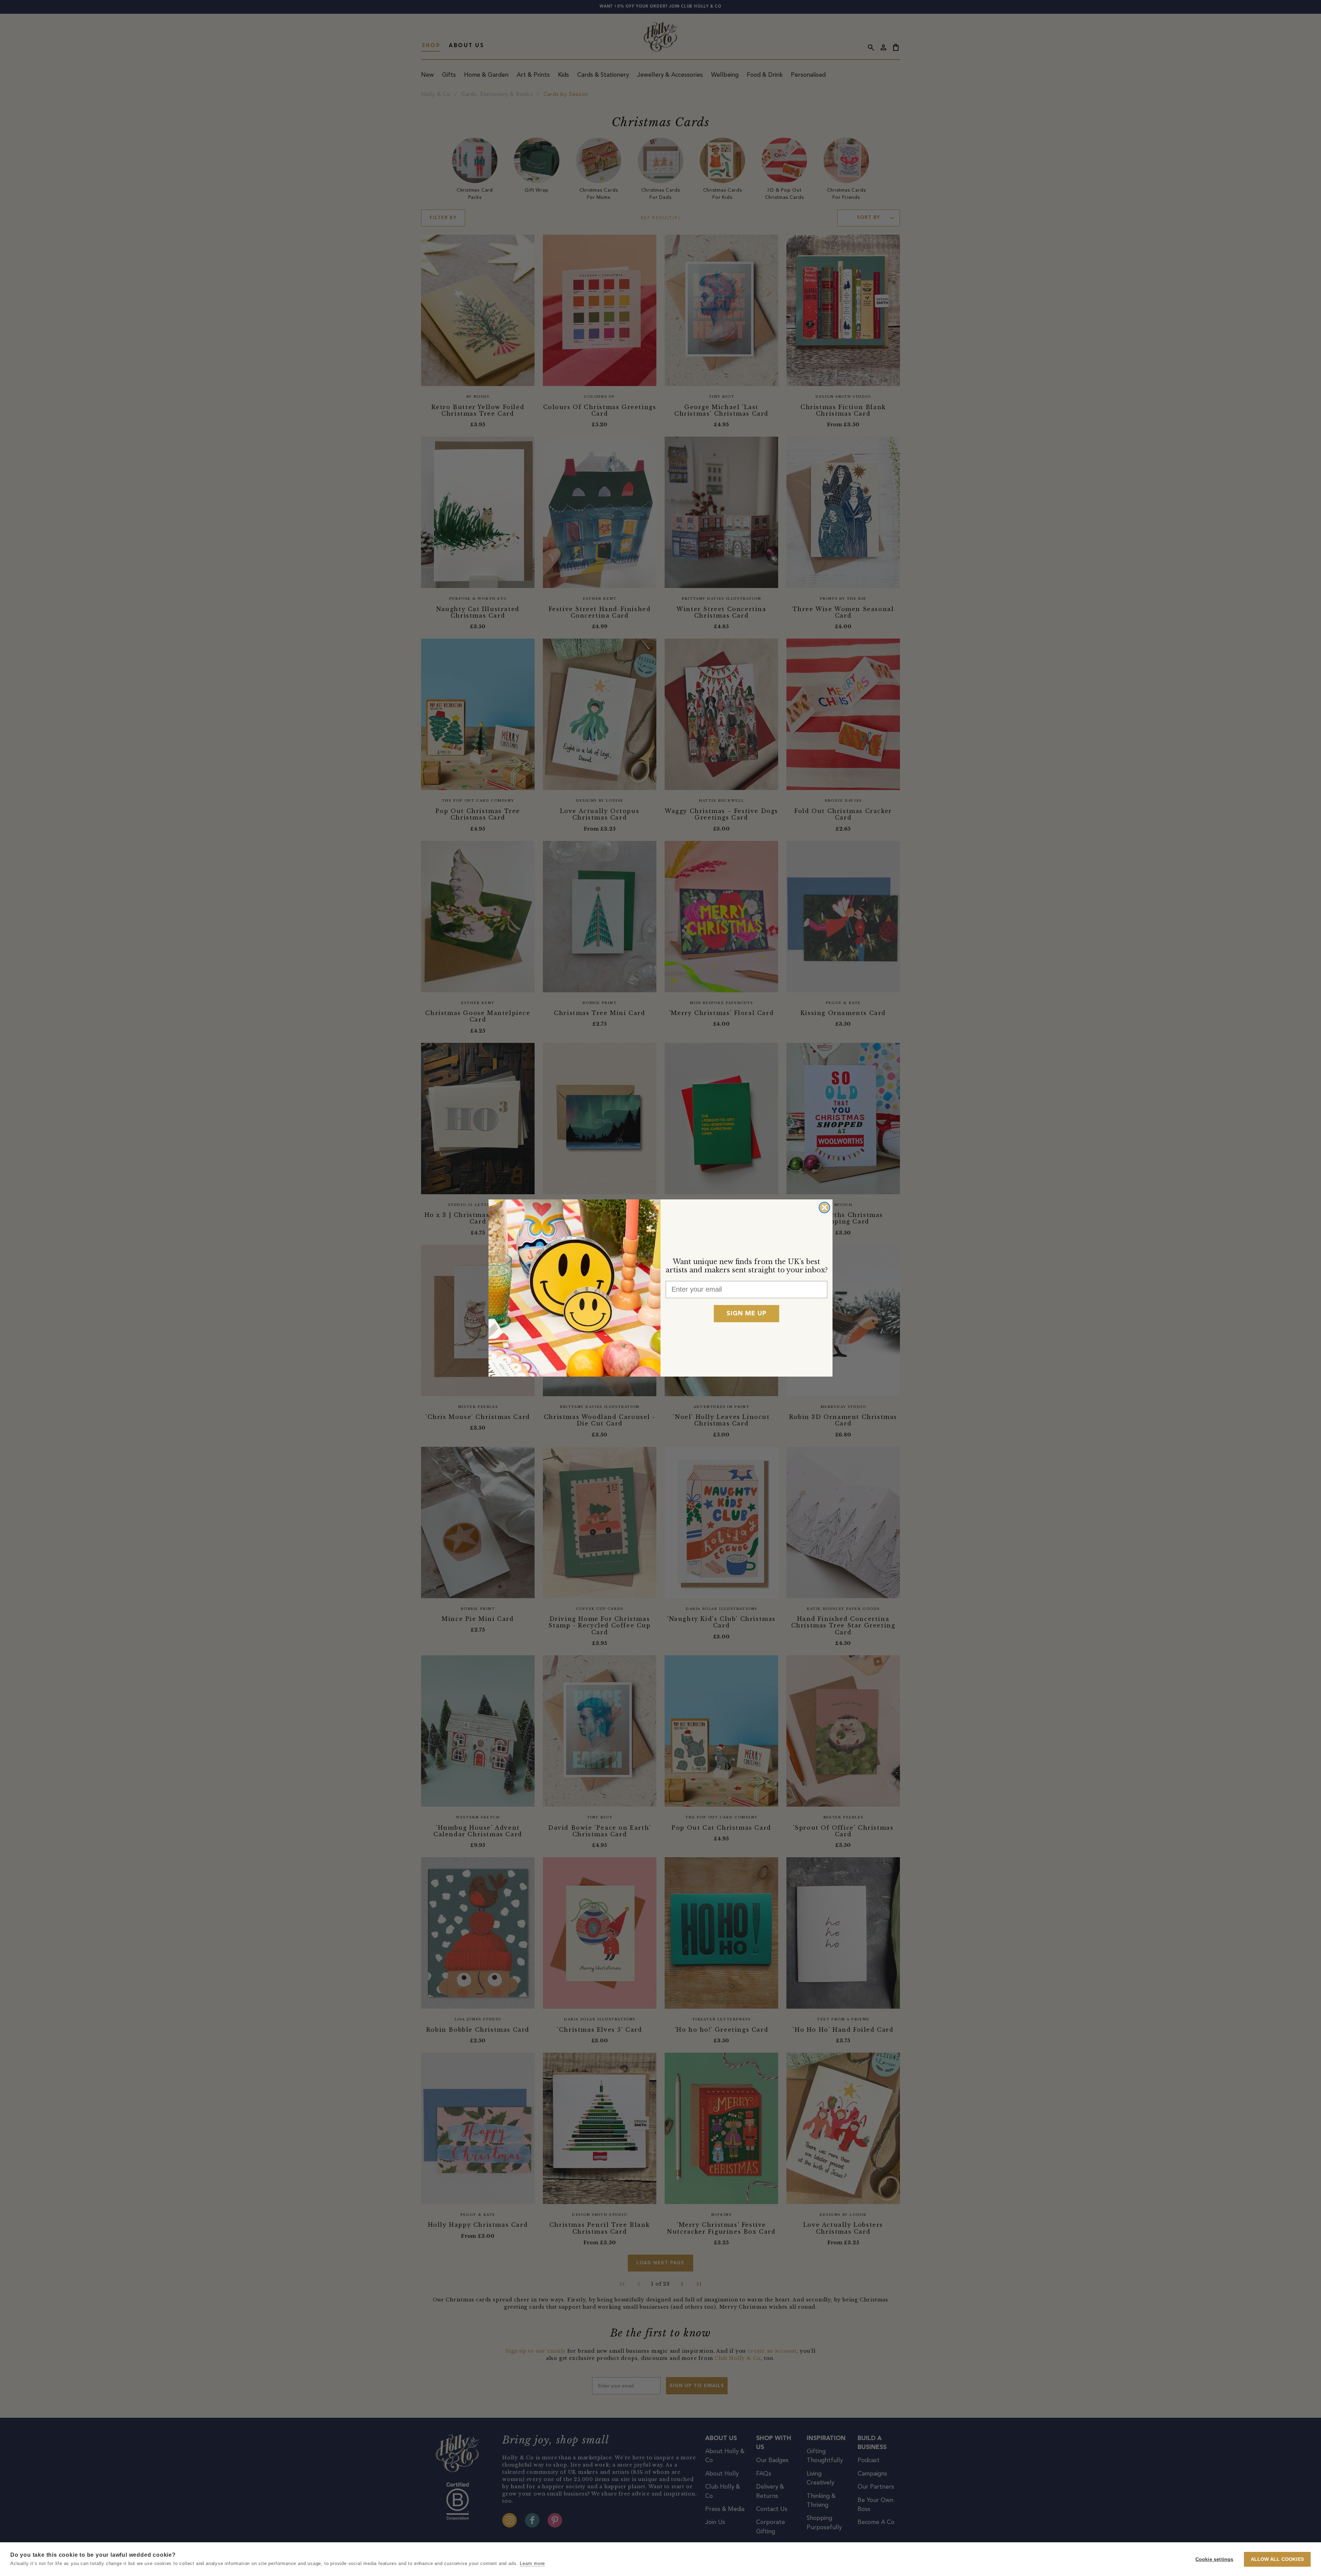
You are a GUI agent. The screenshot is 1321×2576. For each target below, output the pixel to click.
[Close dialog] (824, 1207)
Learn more (532, 2563)
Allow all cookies (1277, 2559)
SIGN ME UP (747, 1314)
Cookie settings (1215, 2559)
